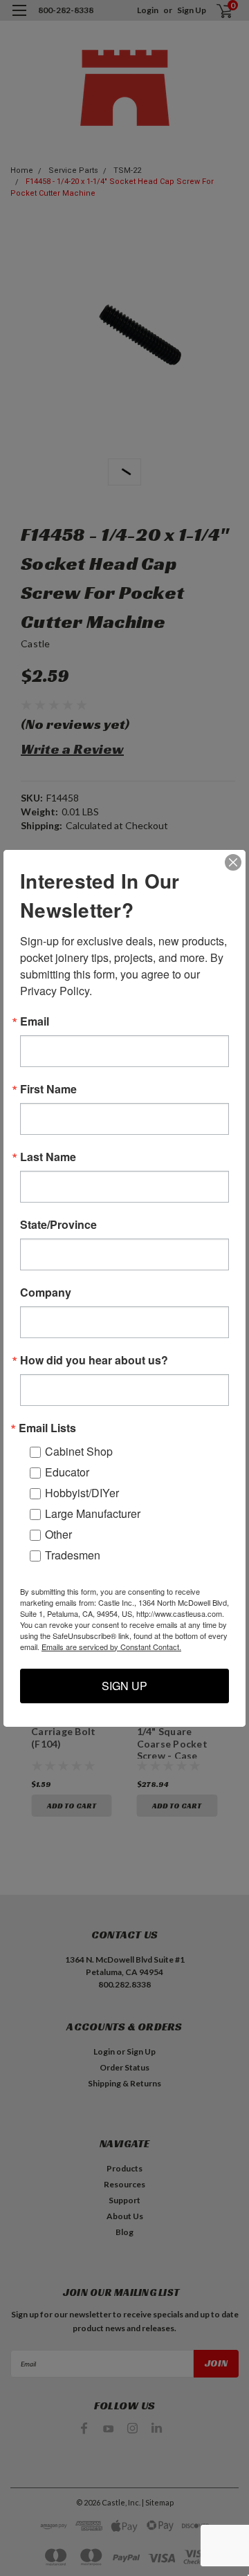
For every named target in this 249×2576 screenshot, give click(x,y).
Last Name (48, 1157)
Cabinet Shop (79, 1451)
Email (35, 1021)
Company (46, 1292)
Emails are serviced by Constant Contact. (111, 1647)
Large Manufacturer (93, 1513)
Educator (67, 1472)
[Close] (233, 862)
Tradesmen (73, 1555)
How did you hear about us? (94, 1360)
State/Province (58, 1225)
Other (58, 1534)
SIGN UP (124, 1686)
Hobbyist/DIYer (82, 1493)
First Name (48, 1089)
